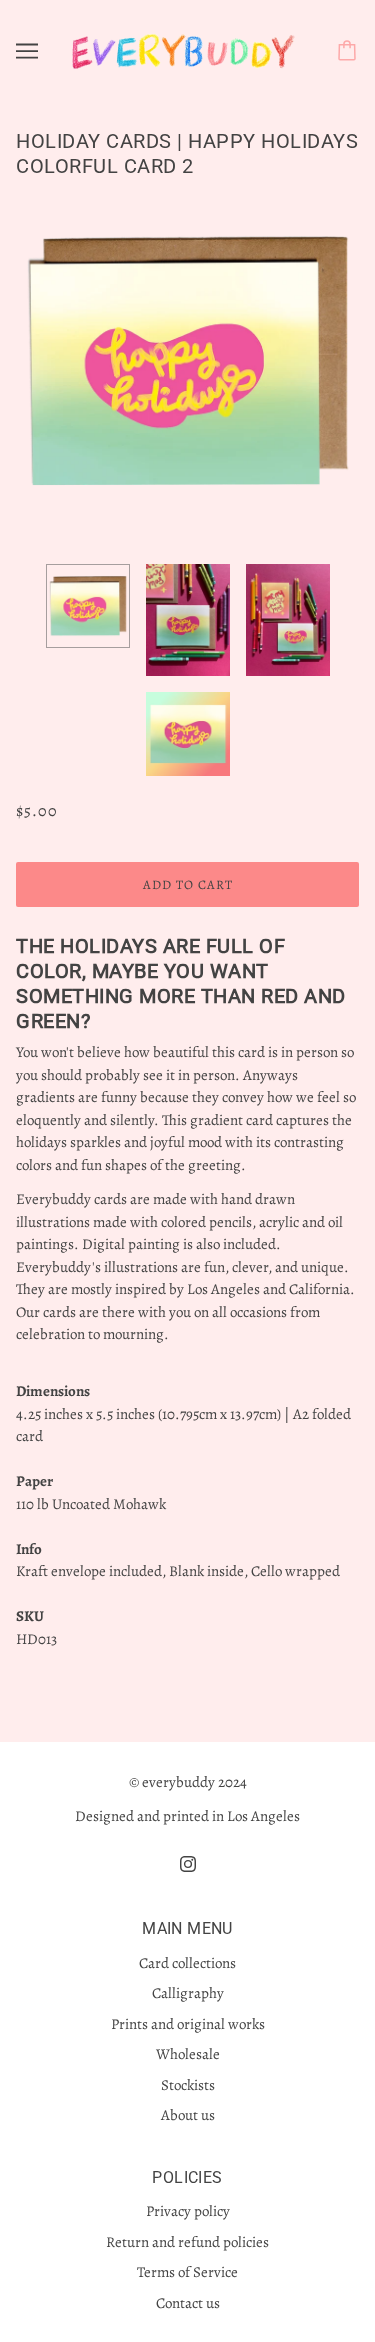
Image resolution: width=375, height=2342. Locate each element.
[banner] (183, 49)
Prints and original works (188, 2024)
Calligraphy (188, 1993)
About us (188, 2115)
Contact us (188, 2303)
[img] (188, 1863)
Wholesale (188, 2054)
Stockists (188, 2085)
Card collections (187, 1963)
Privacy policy (188, 2211)
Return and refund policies (187, 2242)
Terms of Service (187, 2272)
